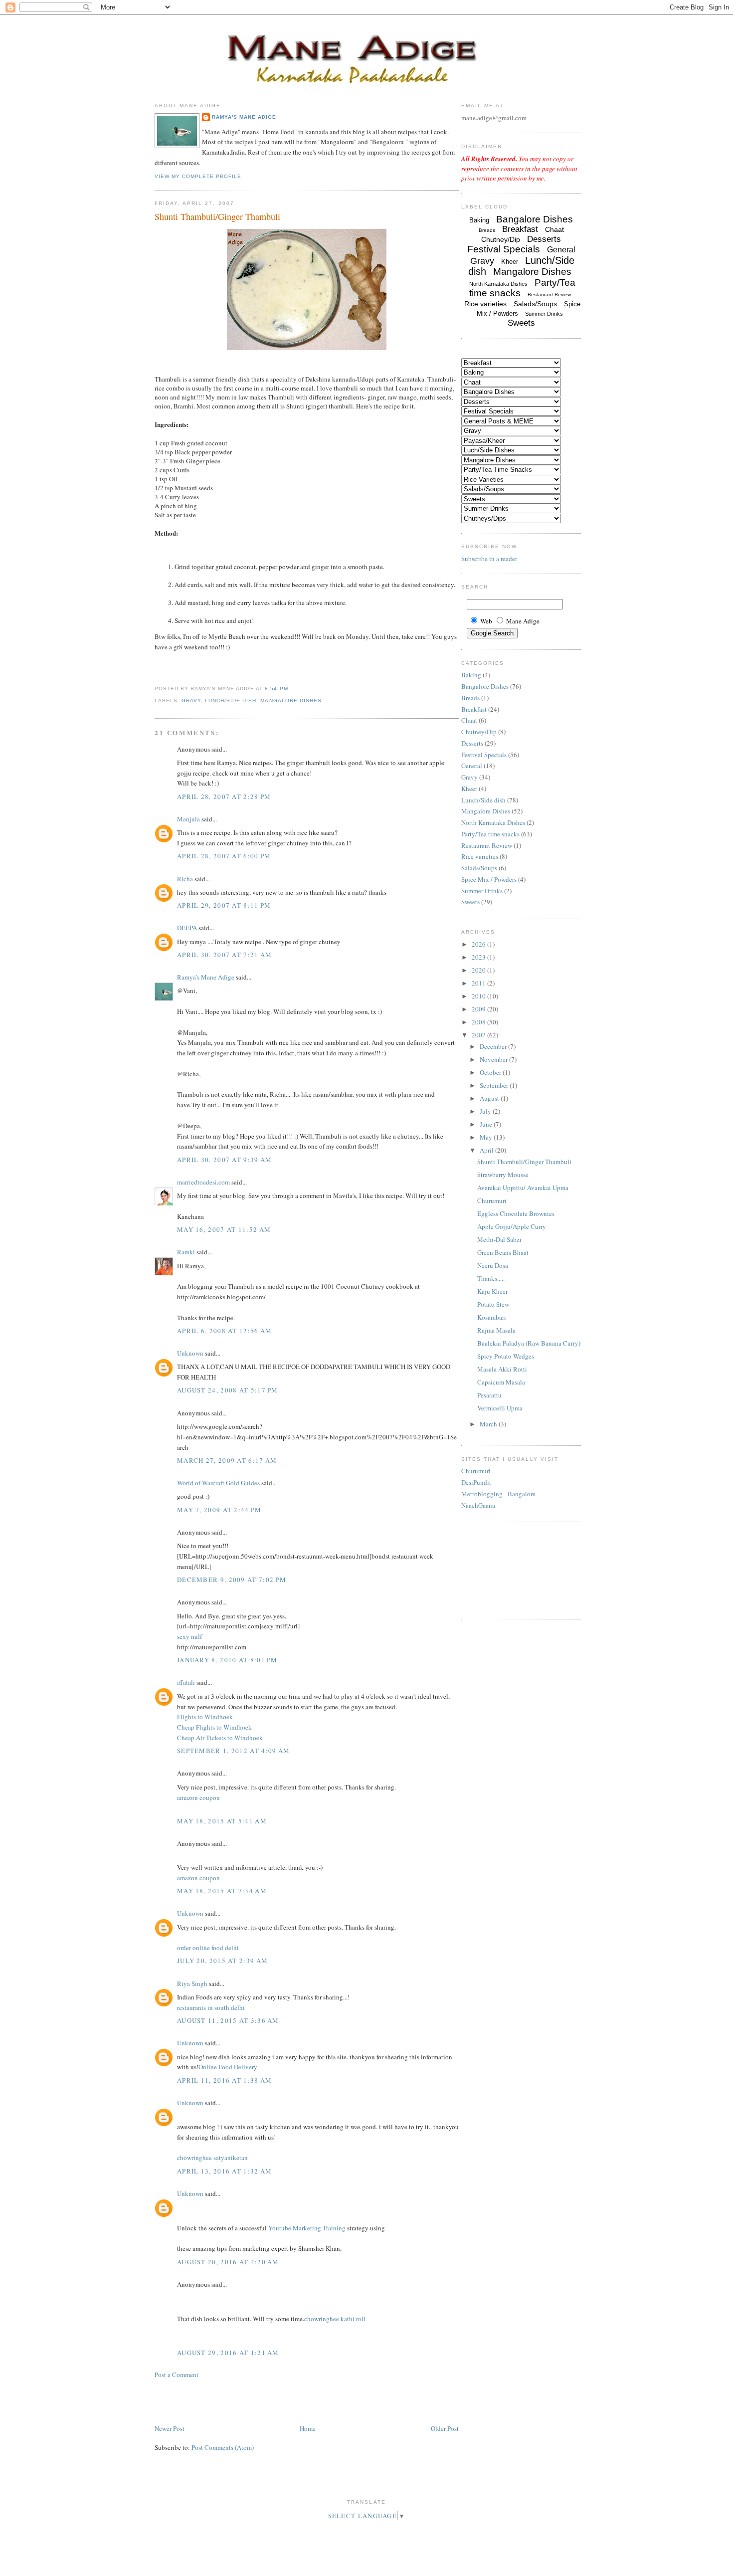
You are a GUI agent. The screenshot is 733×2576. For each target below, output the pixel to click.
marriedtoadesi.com (203, 1182)
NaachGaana (478, 1505)
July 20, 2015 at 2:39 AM (222, 1961)
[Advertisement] (213, 2400)
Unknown (190, 1353)
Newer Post (170, 2428)
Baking (479, 220)
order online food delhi (208, 1948)
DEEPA (187, 928)
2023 (479, 957)
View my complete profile (198, 176)
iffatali (186, 1682)
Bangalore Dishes (535, 219)
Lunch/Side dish (231, 700)
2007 (479, 1035)
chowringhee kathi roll (335, 2319)
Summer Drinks (544, 314)
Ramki (186, 1252)
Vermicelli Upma (500, 1408)
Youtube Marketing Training (307, 2228)
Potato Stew (493, 1304)
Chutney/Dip (501, 239)
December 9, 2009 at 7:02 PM (232, 1580)
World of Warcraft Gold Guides (218, 1483)
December (494, 1046)
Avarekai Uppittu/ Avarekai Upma (523, 1188)
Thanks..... (491, 1278)
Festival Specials (504, 249)
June (487, 1124)
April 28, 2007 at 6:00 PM (224, 856)
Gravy (191, 700)
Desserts (544, 239)
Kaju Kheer (492, 1291)
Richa (185, 879)
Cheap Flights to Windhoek (214, 1727)
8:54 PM (276, 689)
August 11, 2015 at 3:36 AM (228, 2020)
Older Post (445, 2428)
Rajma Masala (496, 1330)
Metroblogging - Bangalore (498, 1494)
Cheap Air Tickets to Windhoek (220, 1738)
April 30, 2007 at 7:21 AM (225, 955)
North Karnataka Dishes (498, 284)
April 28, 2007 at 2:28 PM (224, 796)
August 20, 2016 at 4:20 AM (228, 2262)
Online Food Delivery (228, 2067)
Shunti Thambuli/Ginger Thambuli (217, 216)
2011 (479, 983)
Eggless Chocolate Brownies (516, 1213)
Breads (487, 230)
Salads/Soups (535, 304)
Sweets (521, 323)
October (491, 1072)
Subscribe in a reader (489, 559)
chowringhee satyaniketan (212, 2158)
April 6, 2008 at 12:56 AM (225, 1331)
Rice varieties (485, 304)
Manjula (188, 819)
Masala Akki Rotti (502, 1369)
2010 (479, 996)
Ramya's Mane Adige (244, 117)
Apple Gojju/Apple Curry (512, 1226)
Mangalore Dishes (291, 700)
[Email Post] (291, 689)
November (494, 1059)
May (487, 1137)
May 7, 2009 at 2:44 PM (219, 1510)
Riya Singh (192, 1983)
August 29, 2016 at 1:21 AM (228, 2353)
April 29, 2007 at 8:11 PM (224, 905)
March (489, 1424)
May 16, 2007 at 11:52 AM (224, 1229)
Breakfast (520, 229)
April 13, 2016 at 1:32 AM (225, 2171)
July (486, 1111)
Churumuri (492, 1200)
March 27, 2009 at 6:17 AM (227, 1460)
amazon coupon (198, 1797)
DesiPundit (476, 1482)
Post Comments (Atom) (223, 2447)
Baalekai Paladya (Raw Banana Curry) (529, 1343)
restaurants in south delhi (211, 2007)
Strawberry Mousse (503, 1175)
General (561, 250)
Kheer (510, 262)
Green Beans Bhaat (503, 1252)
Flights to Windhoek (205, 1717)
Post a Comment (177, 2375)
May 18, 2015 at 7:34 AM (222, 1891)
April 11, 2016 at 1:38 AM (225, 2080)
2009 (479, 1009)
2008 (479, 1022)
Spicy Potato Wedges (506, 1356)
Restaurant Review (549, 295)
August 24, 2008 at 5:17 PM (228, 1390)
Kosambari (492, 1317)
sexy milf (189, 1636)
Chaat (554, 229)
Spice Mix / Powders (489, 879)
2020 (479, 970)
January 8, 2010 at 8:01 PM (227, 1660)
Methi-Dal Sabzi (499, 1239)
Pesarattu (489, 1395)
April (487, 1150)
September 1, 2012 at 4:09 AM (233, 1751)
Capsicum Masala (501, 1382)
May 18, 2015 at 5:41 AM (222, 1821)
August (490, 1098)
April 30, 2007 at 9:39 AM (225, 1160)
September (495, 1085)
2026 (479, 944)
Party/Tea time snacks (490, 834)
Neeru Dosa (493, 1265)
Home (308, 2428)
